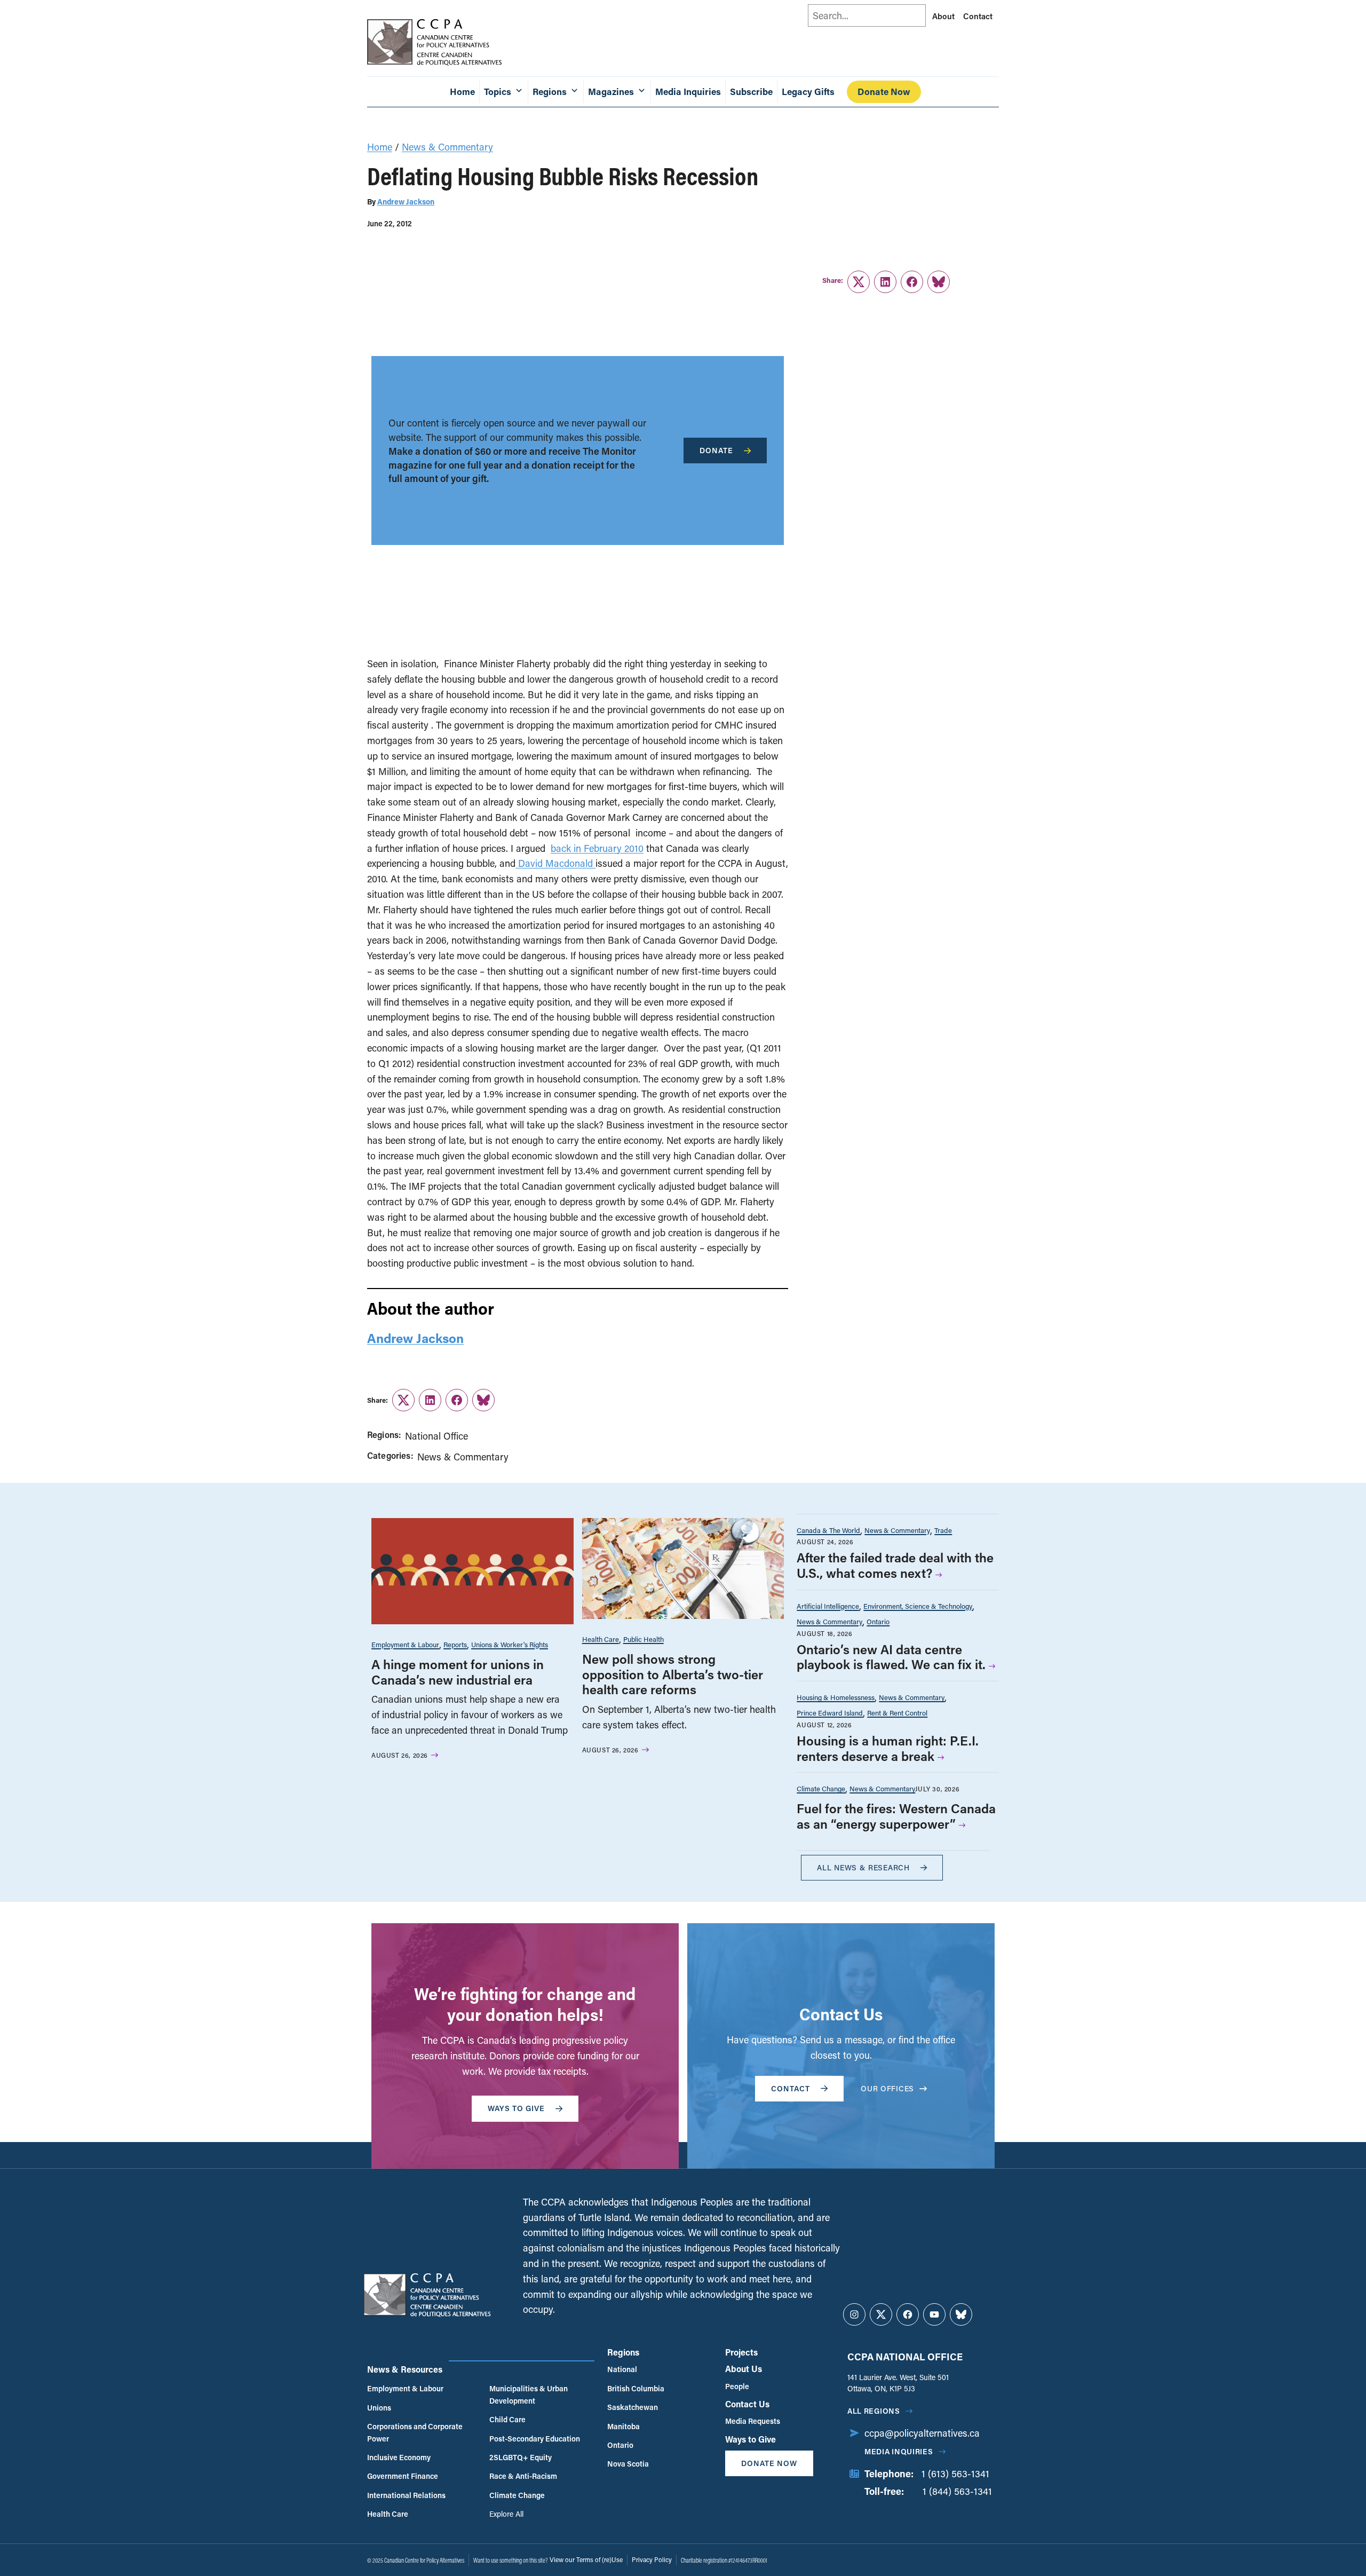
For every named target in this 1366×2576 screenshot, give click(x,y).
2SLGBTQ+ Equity (521, 2457)
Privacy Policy (652, 2559)
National (622, 2369)
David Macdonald (555, 863)
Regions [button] (550, 92)
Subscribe (751, 92)
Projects (741, 2352)
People (737, 2386)
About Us (744, 2369)
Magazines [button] (611, 92)
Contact (978, 16)
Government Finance (403, 2476)
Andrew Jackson (406, 202)
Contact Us (747, 2404)
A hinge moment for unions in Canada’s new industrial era (458, 1672)
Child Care (507, 2419)
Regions (623, 2352)
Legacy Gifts (808, 92)
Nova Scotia (628, 2464)
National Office (436, 1436)
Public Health (644, 1639)
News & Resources (405, 2369)
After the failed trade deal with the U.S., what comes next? (895, 1565)
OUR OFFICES (887, 2088)
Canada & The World (828, 1530)
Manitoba (624, 2426)
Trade (943, 1530)
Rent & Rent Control (897, 1713)
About (943, 16)
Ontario (878, 1621)
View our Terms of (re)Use (586, 2559)
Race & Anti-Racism (523, 2476)
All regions (874, 2411)
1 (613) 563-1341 (955, 2474)
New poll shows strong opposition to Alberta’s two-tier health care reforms (673, 1674)
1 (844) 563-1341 (957, 2491)
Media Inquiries (688, 92)
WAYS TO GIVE (516, 2108)
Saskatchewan (633, 2407)
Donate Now (884, 92)
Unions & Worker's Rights (510, 1644)
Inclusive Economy (399, 2457)
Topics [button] (498, 92)
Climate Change (821, 1788)
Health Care (601, 1639)
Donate (716, 450)
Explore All (506, 2514)
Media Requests (753, 2421)
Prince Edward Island (830, 1713)
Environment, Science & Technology (918, 1606)
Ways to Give (750, 2439)
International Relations (406, 2495)
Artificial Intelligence (828, 1606)
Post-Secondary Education (535, 2439)
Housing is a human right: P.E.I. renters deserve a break (888, 1748)
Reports (455, 1644)
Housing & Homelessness (836, 1697)
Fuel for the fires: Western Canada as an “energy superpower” (896, 1816)
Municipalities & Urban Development (529, 2394)
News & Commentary (447, 147)
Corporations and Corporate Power (415, 2432)
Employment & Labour (405, 1644)
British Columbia (636, 2388)
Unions (379, 2408)
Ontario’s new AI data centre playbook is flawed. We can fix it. (891, 1657)
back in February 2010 (597, 848)
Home (462, 92)
